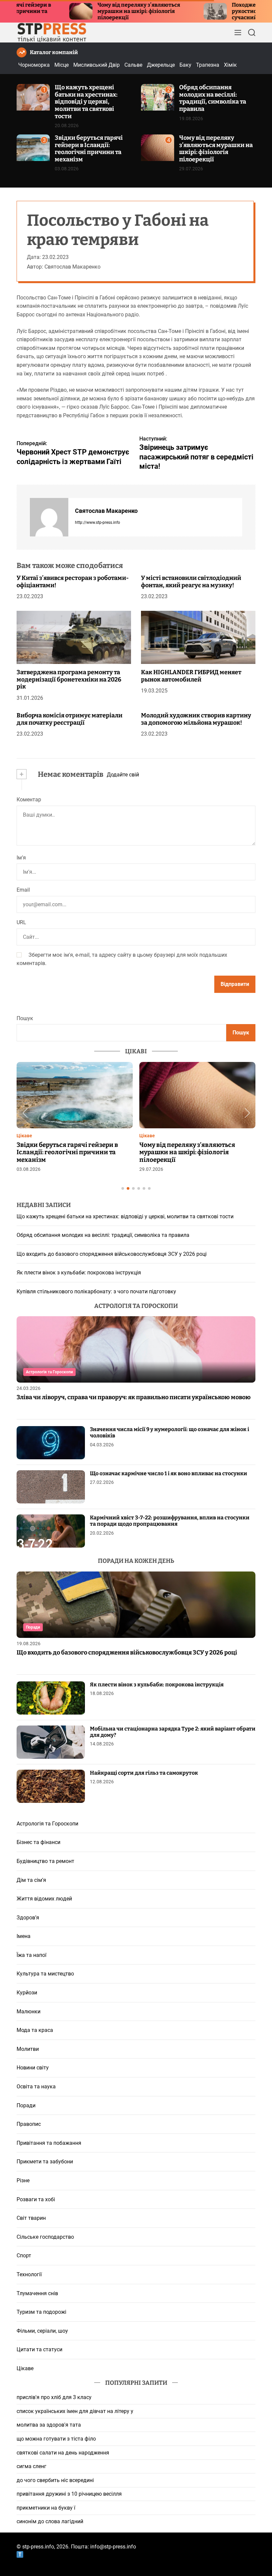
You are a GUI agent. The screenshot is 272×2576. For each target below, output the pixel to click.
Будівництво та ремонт (45, 1861)
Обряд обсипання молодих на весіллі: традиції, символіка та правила (213, 98)
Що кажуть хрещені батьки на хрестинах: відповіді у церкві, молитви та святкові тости (86, 102)
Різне (23, 2180)
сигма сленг (32, 2466)
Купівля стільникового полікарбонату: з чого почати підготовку (96, 1291)
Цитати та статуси (39, 2349)
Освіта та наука (36, 2087)
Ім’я (21, 858)
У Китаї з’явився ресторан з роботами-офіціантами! (73, 582)
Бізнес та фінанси (38, 1842)
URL (21, 922)
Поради (33, 1627)
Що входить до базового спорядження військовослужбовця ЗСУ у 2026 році (112, 1254)
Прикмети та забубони (45, 2162)
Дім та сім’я (31, 1880)
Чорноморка (34, 65)
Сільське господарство (45, 2237)
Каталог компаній (54, 52)
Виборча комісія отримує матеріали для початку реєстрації (69, 719)
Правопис (29, 2124)
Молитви (28, 2049)
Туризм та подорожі (41, 2312)
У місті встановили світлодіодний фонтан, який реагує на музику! (191, 582)
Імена (24, 1936)
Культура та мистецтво (45, 1974)
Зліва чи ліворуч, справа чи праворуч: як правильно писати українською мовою (134, 1397)
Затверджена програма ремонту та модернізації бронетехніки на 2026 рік (69, 679)
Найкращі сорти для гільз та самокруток (144, 1773)
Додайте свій (123, 775)
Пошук (25, 1018)
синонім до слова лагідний (50, 2521)
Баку (185, 65)
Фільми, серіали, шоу (42, 2331)
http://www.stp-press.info (98, 523)
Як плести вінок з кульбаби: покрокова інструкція (79, 1273)
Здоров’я (28, 1918)
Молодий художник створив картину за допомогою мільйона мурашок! (196, 719)
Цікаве (24, 1136)
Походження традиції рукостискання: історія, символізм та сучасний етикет (221, 11)
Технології (29, 2274)
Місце (62, 65)
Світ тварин (31, 2218)
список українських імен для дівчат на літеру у (75, 2411)
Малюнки (29, 2012)
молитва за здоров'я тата (49, 2425)
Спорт (24, 2255)
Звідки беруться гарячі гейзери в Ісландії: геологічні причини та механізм (89, 149)
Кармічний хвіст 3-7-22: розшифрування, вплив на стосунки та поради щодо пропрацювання (170, 1521)
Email (23, 890)
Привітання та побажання (49, 2143)
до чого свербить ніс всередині (55, 2480)
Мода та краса (35, 2030)
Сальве (133, 65)
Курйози (27, 1993)
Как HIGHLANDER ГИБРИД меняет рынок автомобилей (191, 676)
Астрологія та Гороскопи (49, 1372)
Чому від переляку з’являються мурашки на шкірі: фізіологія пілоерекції (79, 11)
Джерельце (161, 65)
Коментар (29, 800)
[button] (25, 1113)
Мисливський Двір (97, 65)
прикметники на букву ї (46, 2508)
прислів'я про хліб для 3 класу (54, 2397)
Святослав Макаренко (106, 511)
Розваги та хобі (36, 2199)
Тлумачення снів (37, 2293)
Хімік (230, 65)
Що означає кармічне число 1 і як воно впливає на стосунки (169, 1473)
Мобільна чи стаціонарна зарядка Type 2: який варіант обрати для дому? (173, 1732)
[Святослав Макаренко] (49, 517)
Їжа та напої (32, 1955)
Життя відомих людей (44, 1899)
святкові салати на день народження (63, 2453)
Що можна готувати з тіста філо (56, 2439)
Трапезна (208, 65)
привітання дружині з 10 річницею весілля (69, 2494)
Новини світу (33, 2068)
